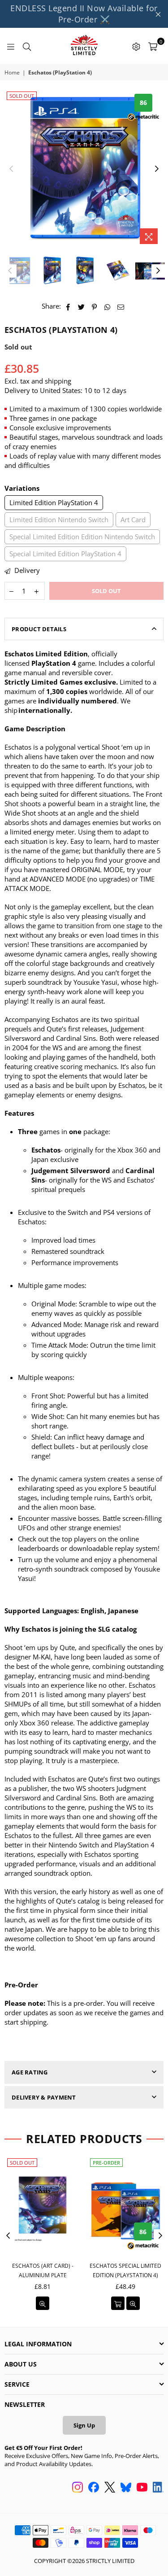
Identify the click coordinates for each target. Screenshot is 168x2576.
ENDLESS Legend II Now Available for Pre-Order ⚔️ (84, 14)
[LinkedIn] (158, 2488)
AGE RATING (30, 2072)
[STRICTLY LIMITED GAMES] (84, 46)
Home (12, 73)
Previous (11, 169)
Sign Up (84, 2425)
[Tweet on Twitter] (82, 306)
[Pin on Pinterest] (95, 306)
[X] (110, 2488)
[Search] (27, 46)
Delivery (26, 570)
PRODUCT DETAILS (39, 629)
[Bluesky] (126, 2488)
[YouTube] (142, 2488)
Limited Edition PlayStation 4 (54, 502)
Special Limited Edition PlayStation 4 (65, 554)
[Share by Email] (121, 306)
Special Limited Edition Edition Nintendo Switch (82, 537)
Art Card (133, 520)
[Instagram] (78, 2488)
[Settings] (136, 46)
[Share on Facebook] (68, 306)
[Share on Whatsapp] (108, 306)
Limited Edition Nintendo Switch (59, 520)
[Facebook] (94, 2488)
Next (157, 169)
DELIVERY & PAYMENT (44, 2097)
